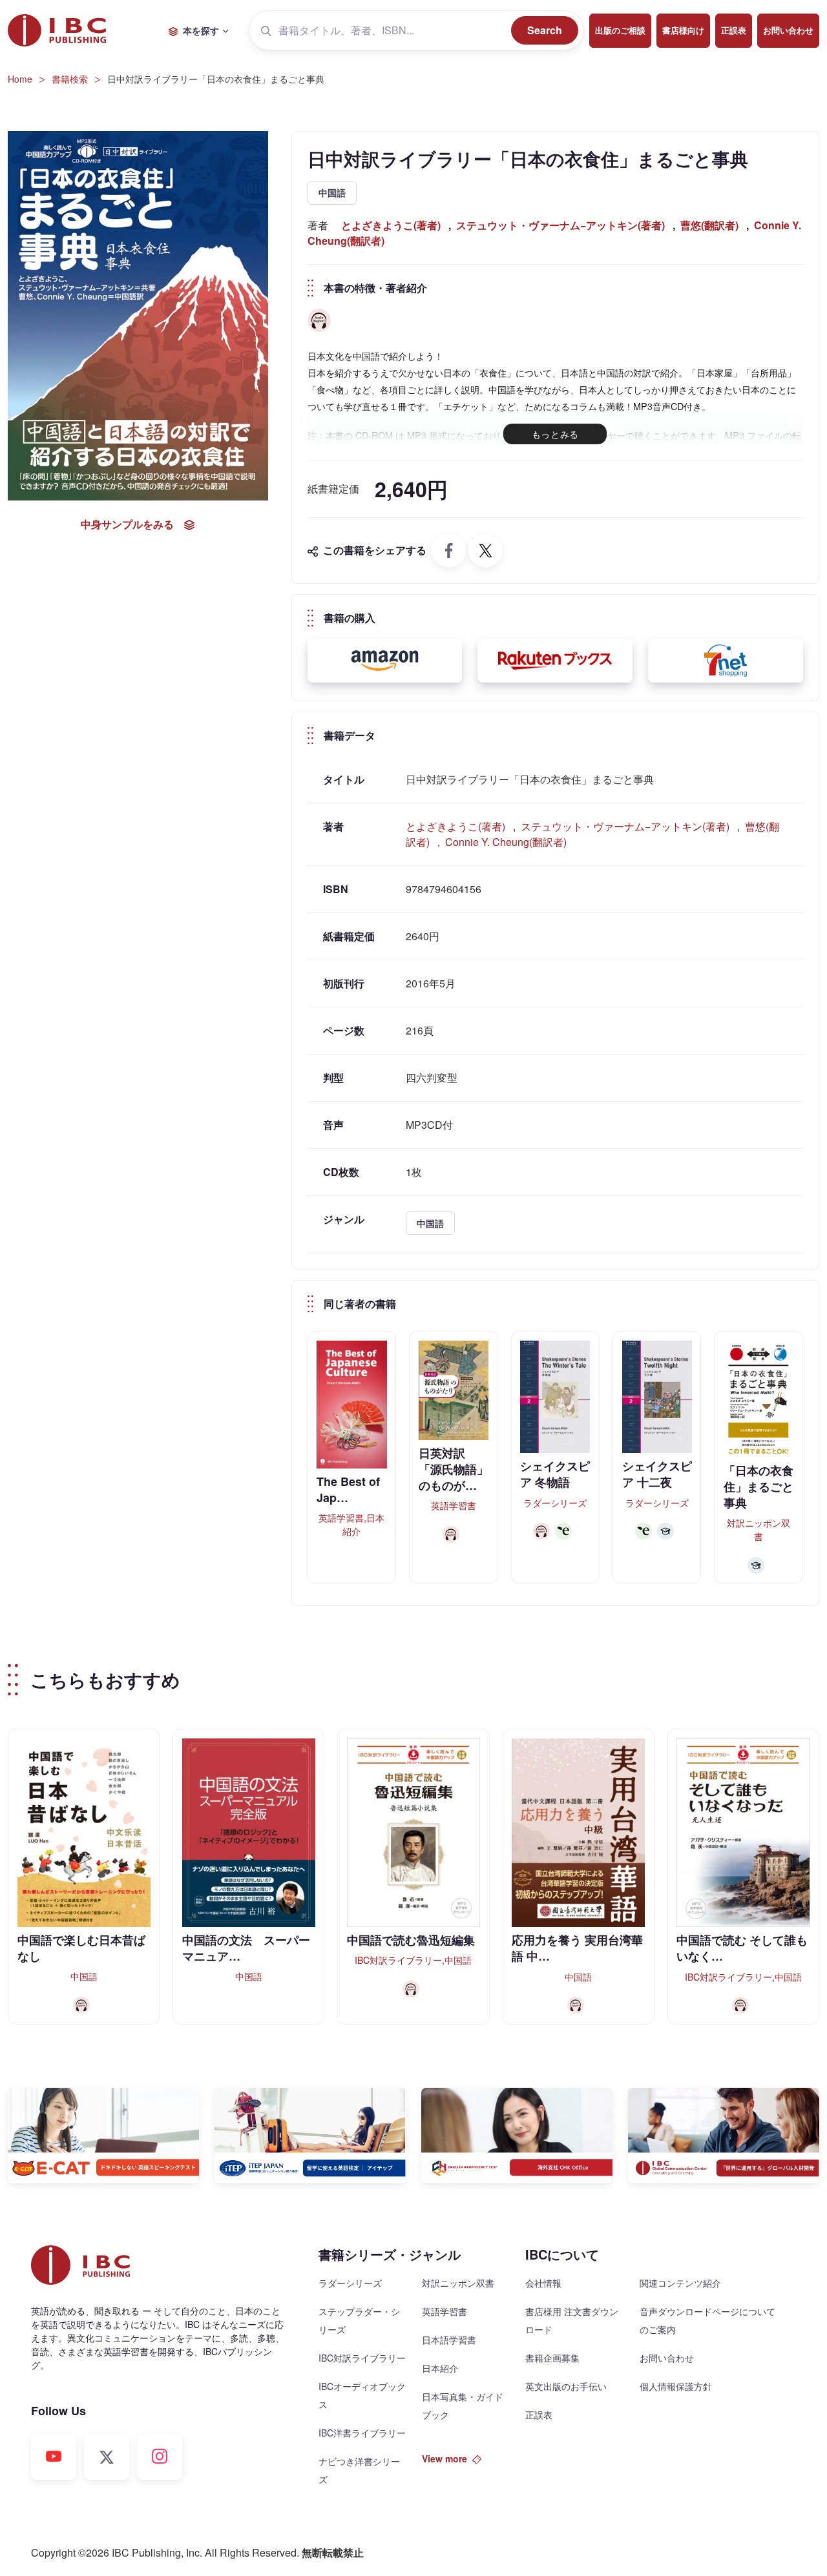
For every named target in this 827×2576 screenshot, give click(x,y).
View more (445, 2458)
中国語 (332, 192)
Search (545, 30)
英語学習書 (445, 2311)
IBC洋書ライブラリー (362, 2433)
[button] (385, 661)
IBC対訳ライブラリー (362, 2358)
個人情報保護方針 (676, 2386)
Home (20, 79)
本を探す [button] (201, 30)
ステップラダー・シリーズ (359, 2320)
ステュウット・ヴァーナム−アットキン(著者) (560, 225)
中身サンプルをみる (127, 523)
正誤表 (734, 30)
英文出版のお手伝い (566, 2386)
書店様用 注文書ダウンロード (572, 2320)
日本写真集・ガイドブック (463, 2406)
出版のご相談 (620, 30)
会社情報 (543, 2283)
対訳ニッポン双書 (458, 2283)
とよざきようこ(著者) (391, 225)
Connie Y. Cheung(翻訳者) (506, 842)
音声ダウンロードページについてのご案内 (707, 2320)
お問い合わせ (788, 30)
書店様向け (683, 30)
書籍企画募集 (552, 2358)
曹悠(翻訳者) (709, 225)
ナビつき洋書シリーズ (359, 2470)
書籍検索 (70, 79)
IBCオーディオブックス (362, 2395)
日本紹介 (440, 2368)
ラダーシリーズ (350, 2283)
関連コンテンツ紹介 (680, 2283)
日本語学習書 (449, 2340)
